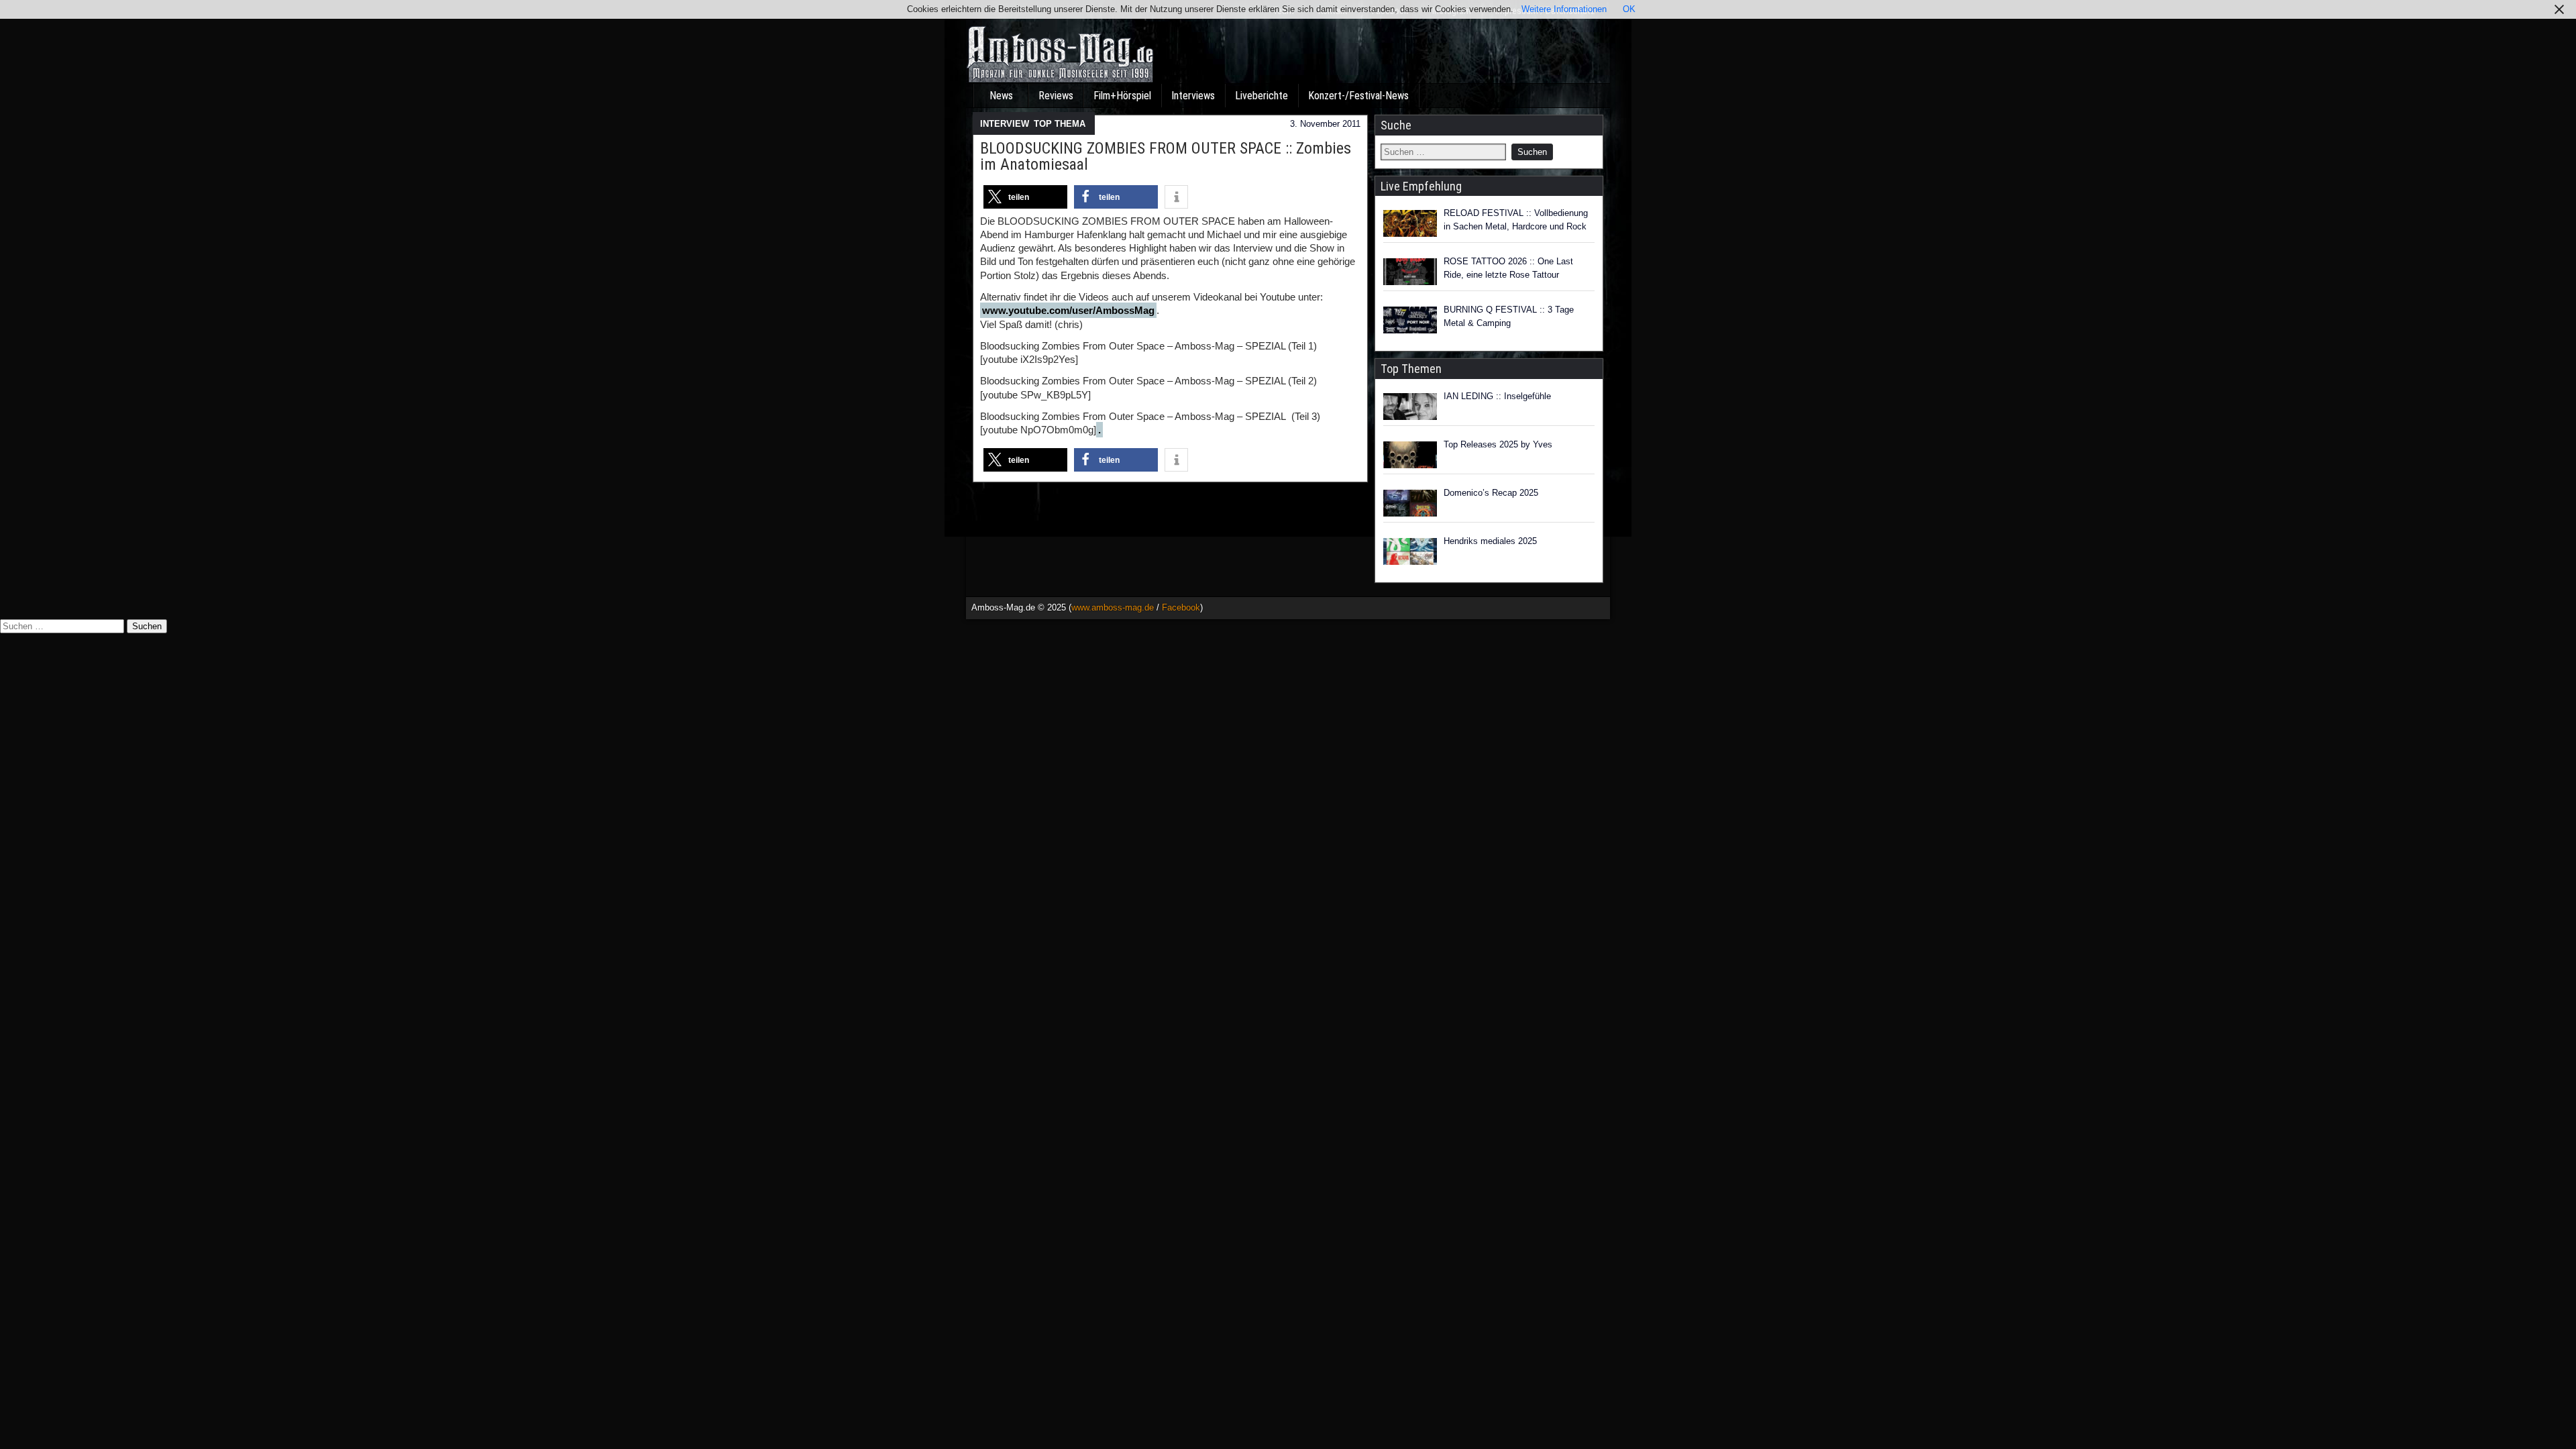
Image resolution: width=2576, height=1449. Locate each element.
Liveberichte (1262, 96)
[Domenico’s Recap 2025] (1410, 503)
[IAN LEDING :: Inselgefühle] (1410, 407)
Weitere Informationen (1564, 9)
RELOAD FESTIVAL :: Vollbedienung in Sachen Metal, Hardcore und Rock (1516, 220)
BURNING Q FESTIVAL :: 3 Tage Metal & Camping (1509, 316)
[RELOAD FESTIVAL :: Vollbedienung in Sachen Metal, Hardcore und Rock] (1410, 223)
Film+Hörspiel (1122, 96)
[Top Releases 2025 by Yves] (1410, 455)
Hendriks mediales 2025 (1490, 541)
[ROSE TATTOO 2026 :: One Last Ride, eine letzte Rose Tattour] (1410, 272)
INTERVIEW (1004, 124)
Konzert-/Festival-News (1358, 96)
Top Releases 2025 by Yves (1498, 444)
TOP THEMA (1060, 124)
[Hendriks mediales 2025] (1410, 551)
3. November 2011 (1325, 124)
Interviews (1193, 96)
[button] (1025, 197)
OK (1629, 9)
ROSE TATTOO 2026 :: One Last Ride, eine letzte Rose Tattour (1508, 268)
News (1001, 96)
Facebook (1181, 607)
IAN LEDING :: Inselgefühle (1497, 396)
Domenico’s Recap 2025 (1491, 493)
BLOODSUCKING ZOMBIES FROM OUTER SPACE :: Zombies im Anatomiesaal (1166, 156)
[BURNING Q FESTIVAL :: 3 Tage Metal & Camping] (1410, 320)
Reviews (1056, 96)
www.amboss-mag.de (1113, 607)
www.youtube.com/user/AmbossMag (1068, 310)
